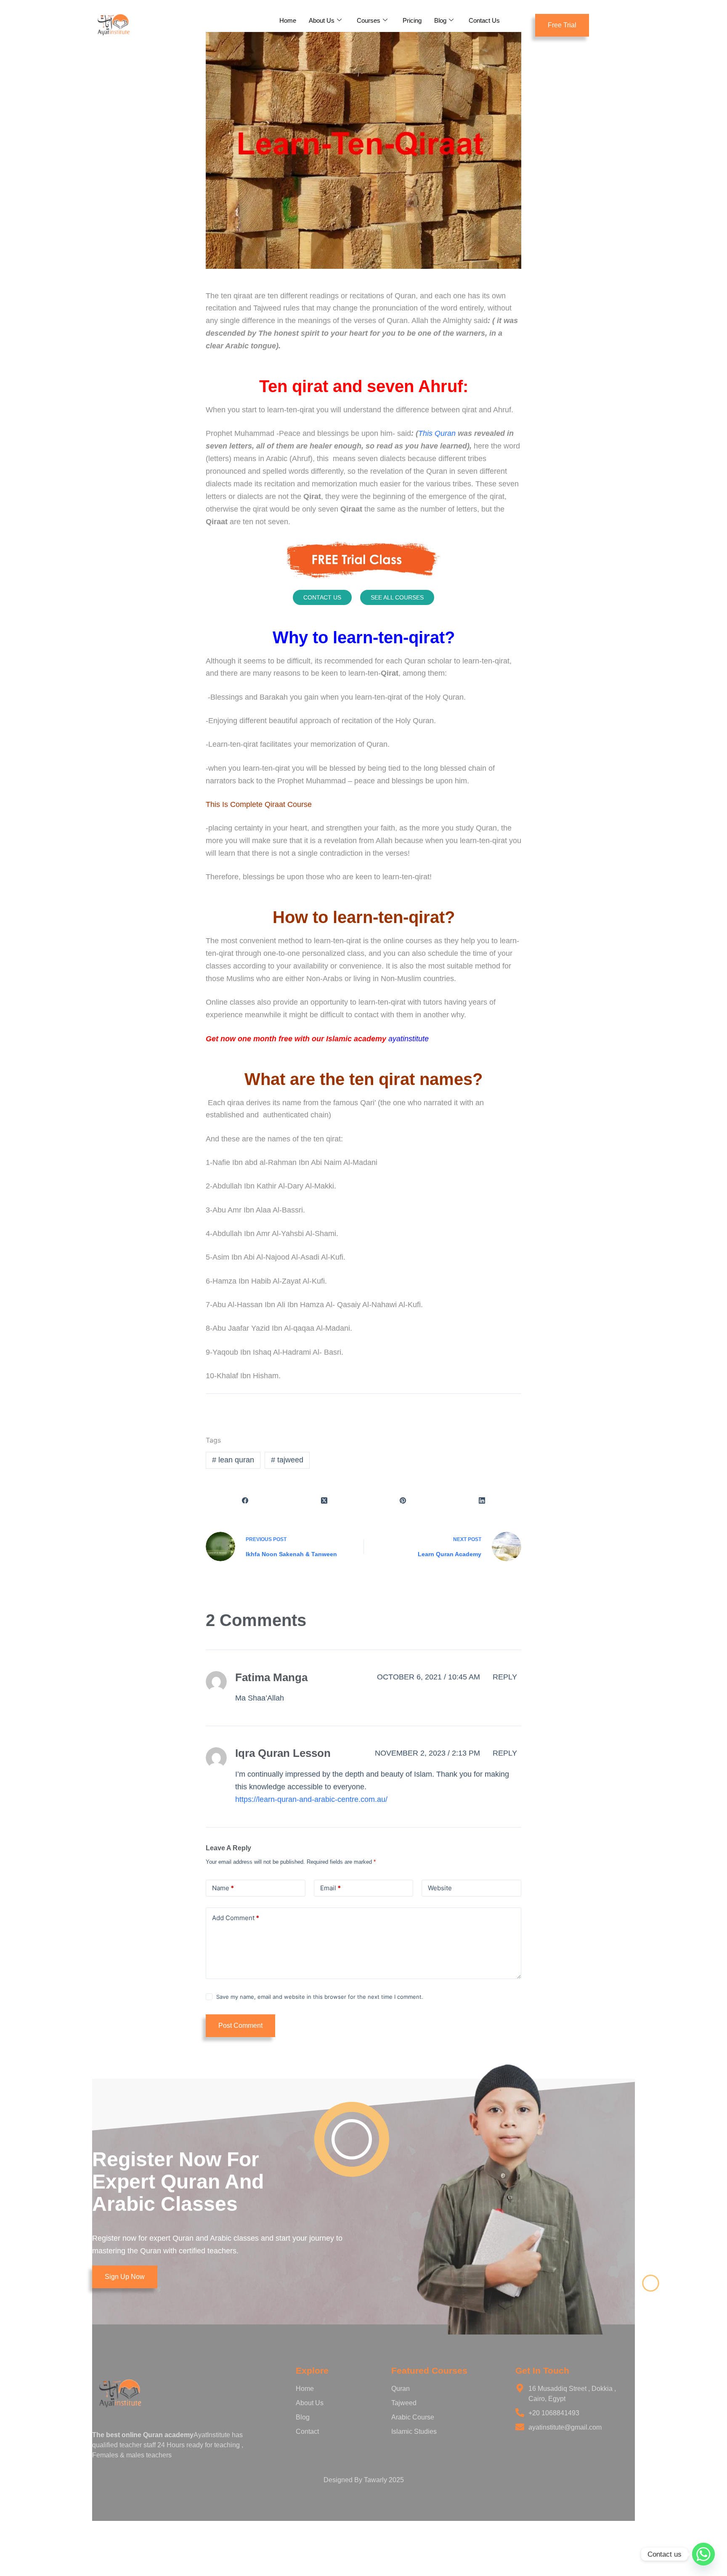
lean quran (233, 1460)
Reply (505, 1677)
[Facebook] (245, 1500)
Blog (440, 20)
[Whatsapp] (703, 2554)
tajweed (287, 1460)
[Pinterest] (403, 1500)
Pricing (412, 20)
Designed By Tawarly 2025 (364, 2480)
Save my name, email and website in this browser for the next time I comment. (320, 1997)
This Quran (437, 433)
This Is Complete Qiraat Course (261, 804)
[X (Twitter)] (324, 1500)
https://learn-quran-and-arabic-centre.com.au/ (311, 1799)
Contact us (322, 597)
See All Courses (397, 597)
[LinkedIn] (482, 1500)
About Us (322, 20)
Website (440, 1888)
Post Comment (240, 2026)
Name (223, 1888)
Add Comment (236, 1918)
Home (288, 20)
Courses (369, 20)
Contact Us (484, 20)
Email (330, 1888)
